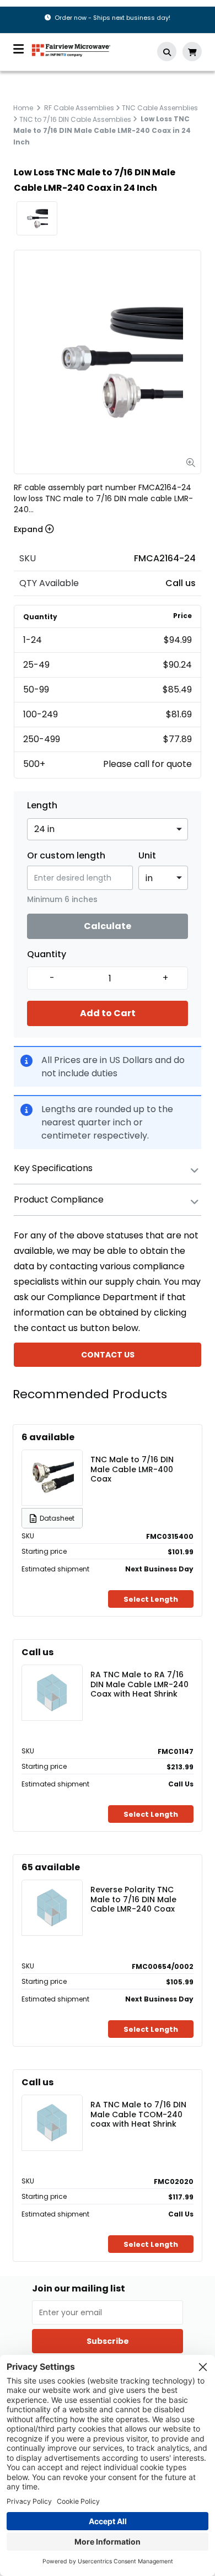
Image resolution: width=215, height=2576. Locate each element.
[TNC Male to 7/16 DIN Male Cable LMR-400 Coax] (52, 1478)
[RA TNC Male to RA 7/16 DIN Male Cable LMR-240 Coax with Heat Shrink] (52, 1693)
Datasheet (57, 1518)
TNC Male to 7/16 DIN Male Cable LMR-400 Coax (132, 1469)
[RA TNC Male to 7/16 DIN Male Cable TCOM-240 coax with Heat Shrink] (52, 2123)
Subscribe (108, 2341)
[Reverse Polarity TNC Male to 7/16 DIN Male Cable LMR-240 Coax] (52, 1908)
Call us (181, 583)
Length (42, 806)
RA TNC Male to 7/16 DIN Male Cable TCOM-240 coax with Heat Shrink (138, 2114)
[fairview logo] (71, 49)
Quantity (47, 954)
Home (23, 108)
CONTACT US (108, 1355)
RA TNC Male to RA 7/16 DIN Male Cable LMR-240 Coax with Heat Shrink (139, 1684)
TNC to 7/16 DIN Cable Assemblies (75, 119)
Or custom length (66, 856)
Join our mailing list (79, 2289)
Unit (147, 856)
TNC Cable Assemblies (160, 108)
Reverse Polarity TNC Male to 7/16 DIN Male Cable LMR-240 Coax (133, 1899)
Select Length (151, 1599)
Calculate (108, 926)
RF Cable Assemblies (79, 108)
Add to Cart (108, 1013)
